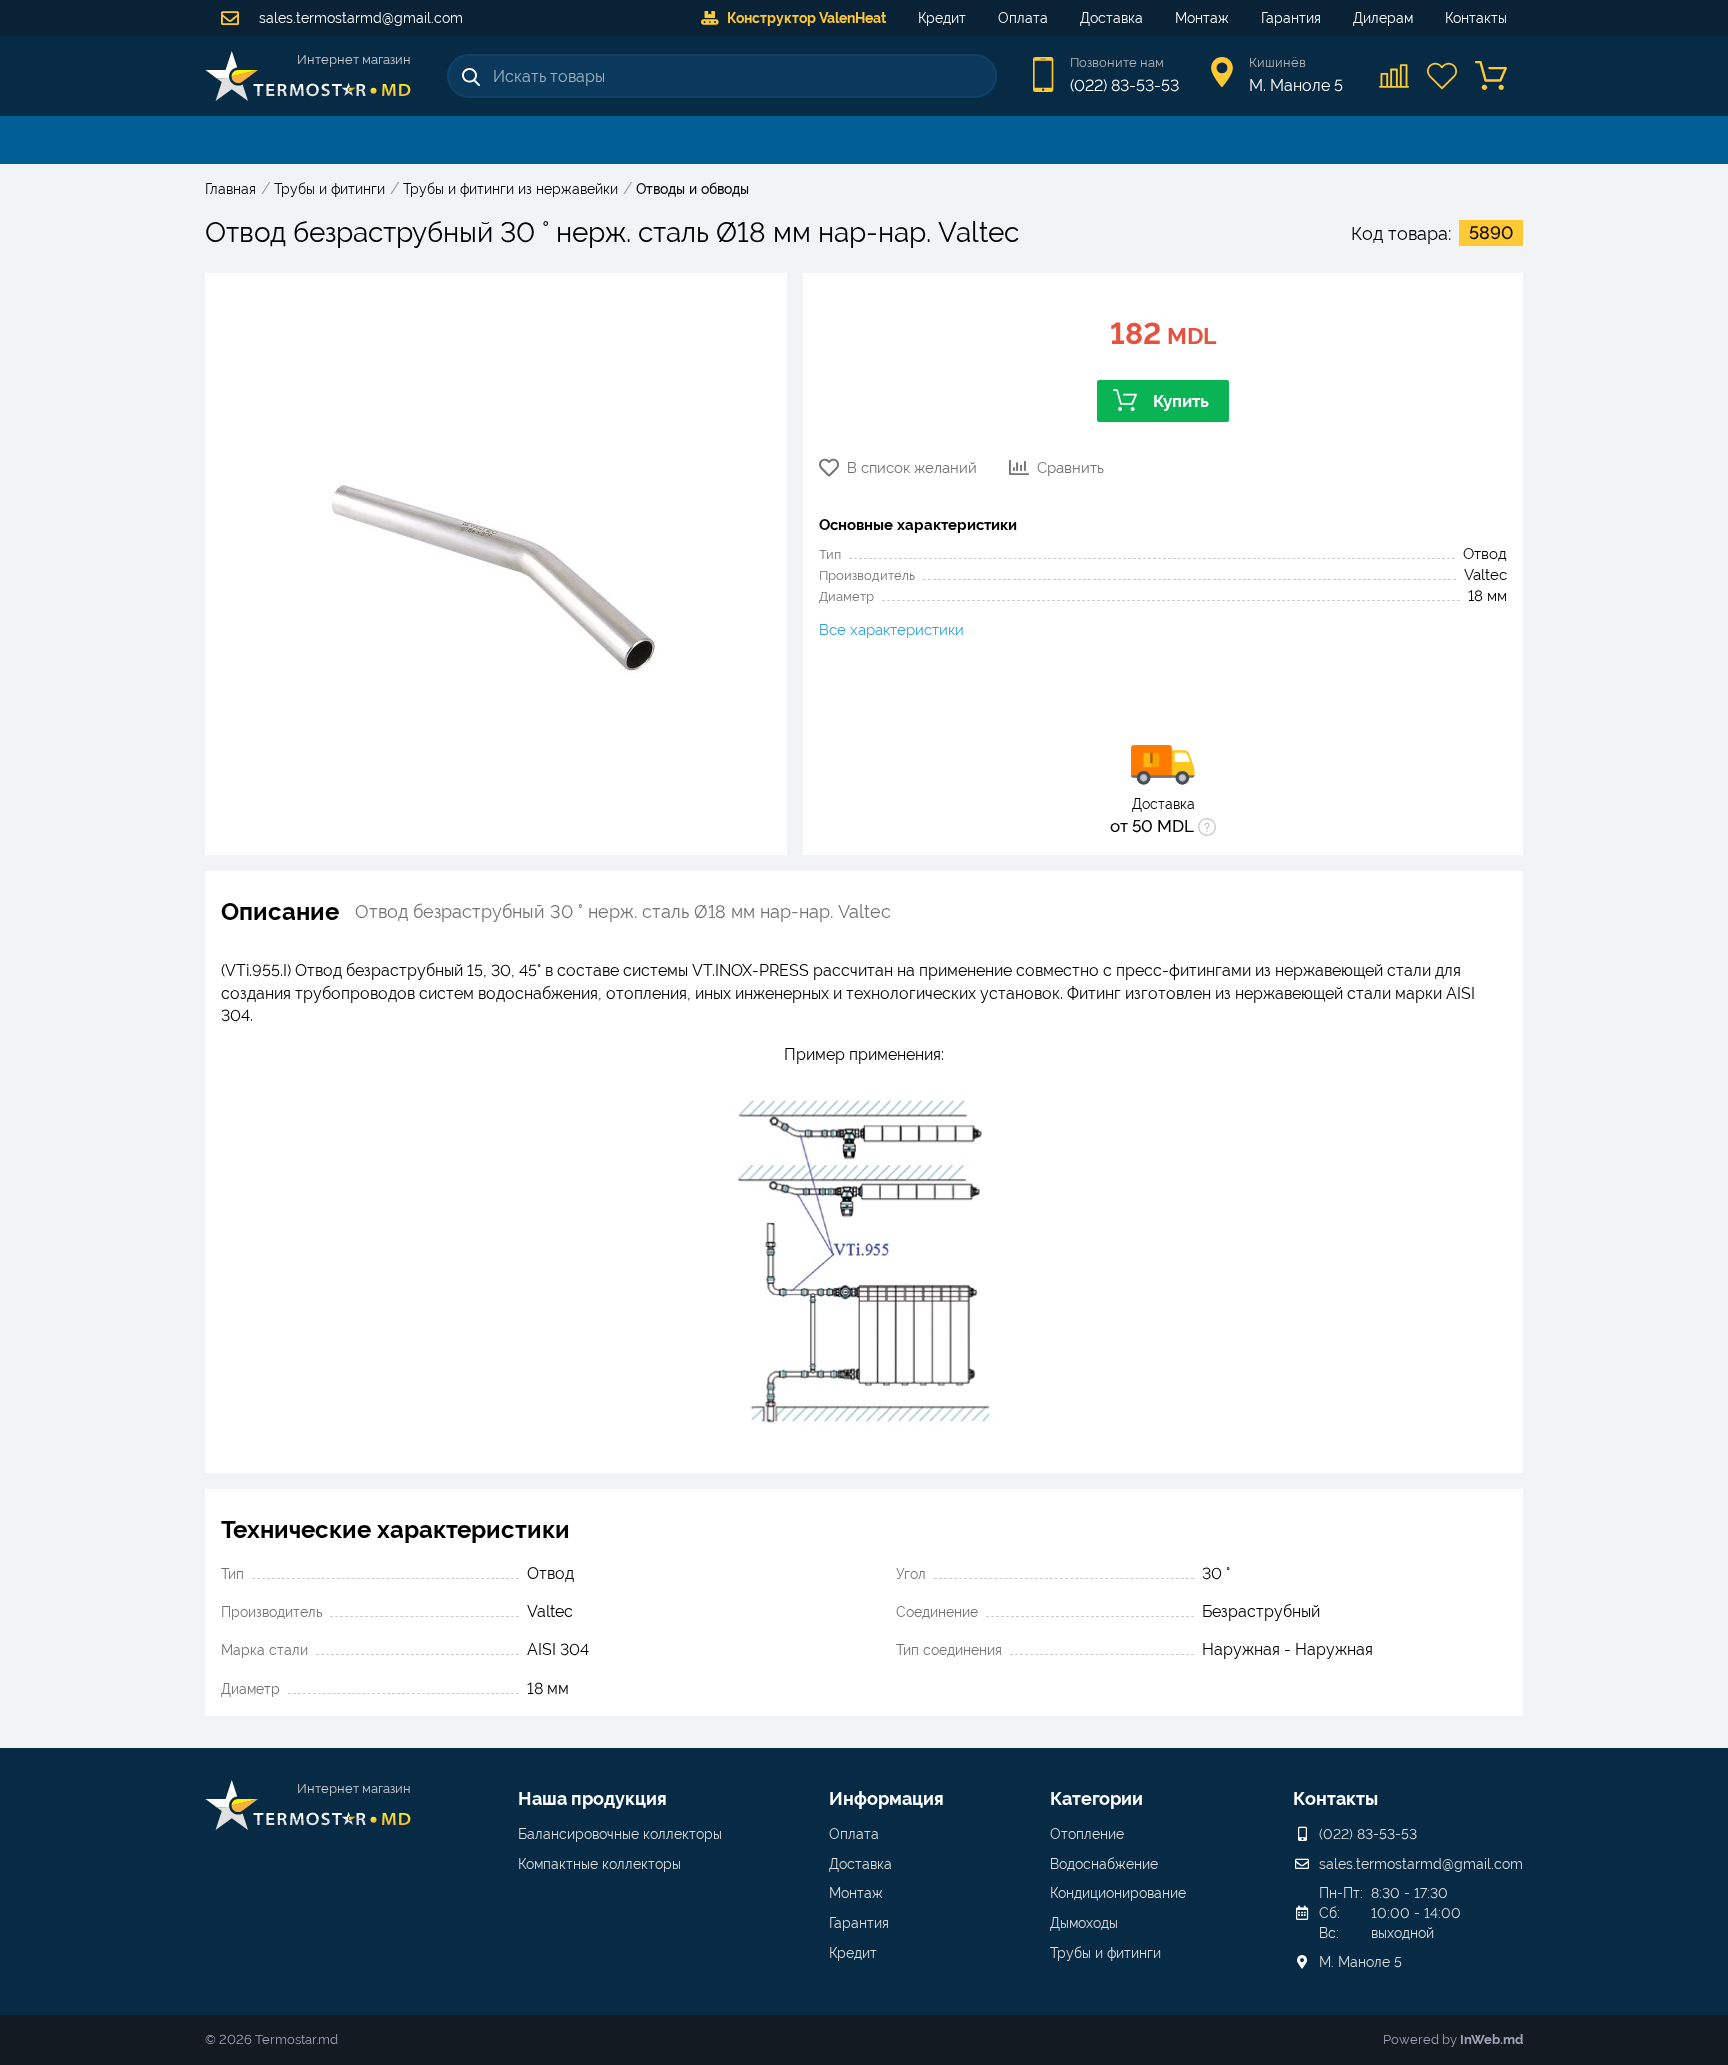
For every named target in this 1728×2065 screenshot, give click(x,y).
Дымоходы (1084, 1923)
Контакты (1476, 18)
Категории (1096, 1798)
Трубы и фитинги (1105, 1953)
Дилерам (1383, 18)
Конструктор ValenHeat (806, 18)
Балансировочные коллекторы (620, 1834)
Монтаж (1202, 18)
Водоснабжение (1104, 1864)
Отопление (1087, 1834)
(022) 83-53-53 (1124, 85)
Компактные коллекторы (599, 1864)
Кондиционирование (1118, 1893)
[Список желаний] (1443, 76)
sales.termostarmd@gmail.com (359, 18)
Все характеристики (891, 630)
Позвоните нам (1117, 62)
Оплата (1023, 18)
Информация (886, 1798)
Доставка (1111, 18)
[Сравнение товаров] (1395, 76)
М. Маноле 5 (1360, 1962)
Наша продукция (592, 1798)
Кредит (942, 18)
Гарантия (1291, 18)
